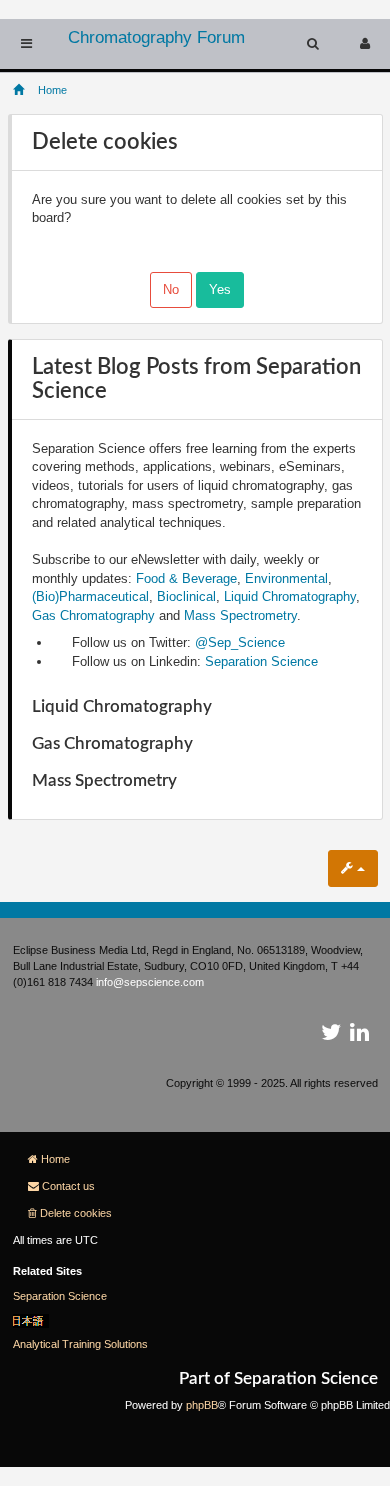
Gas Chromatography (93, 615)
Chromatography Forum (156, 37)
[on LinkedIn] (359, 1036)
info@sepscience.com (150, 982)
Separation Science (261, 661)
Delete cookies (76, 1213)
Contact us (68, 1186)
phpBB (202, 1405)
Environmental (286, 578)
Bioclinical (186, 596)
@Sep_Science (240, 642)
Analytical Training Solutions (80, 1344)
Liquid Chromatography (290, 596)
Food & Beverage (186, 578)
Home (55, 1159)
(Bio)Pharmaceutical (90, 596)
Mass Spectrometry (240, 615)
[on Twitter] (331, 1036)
